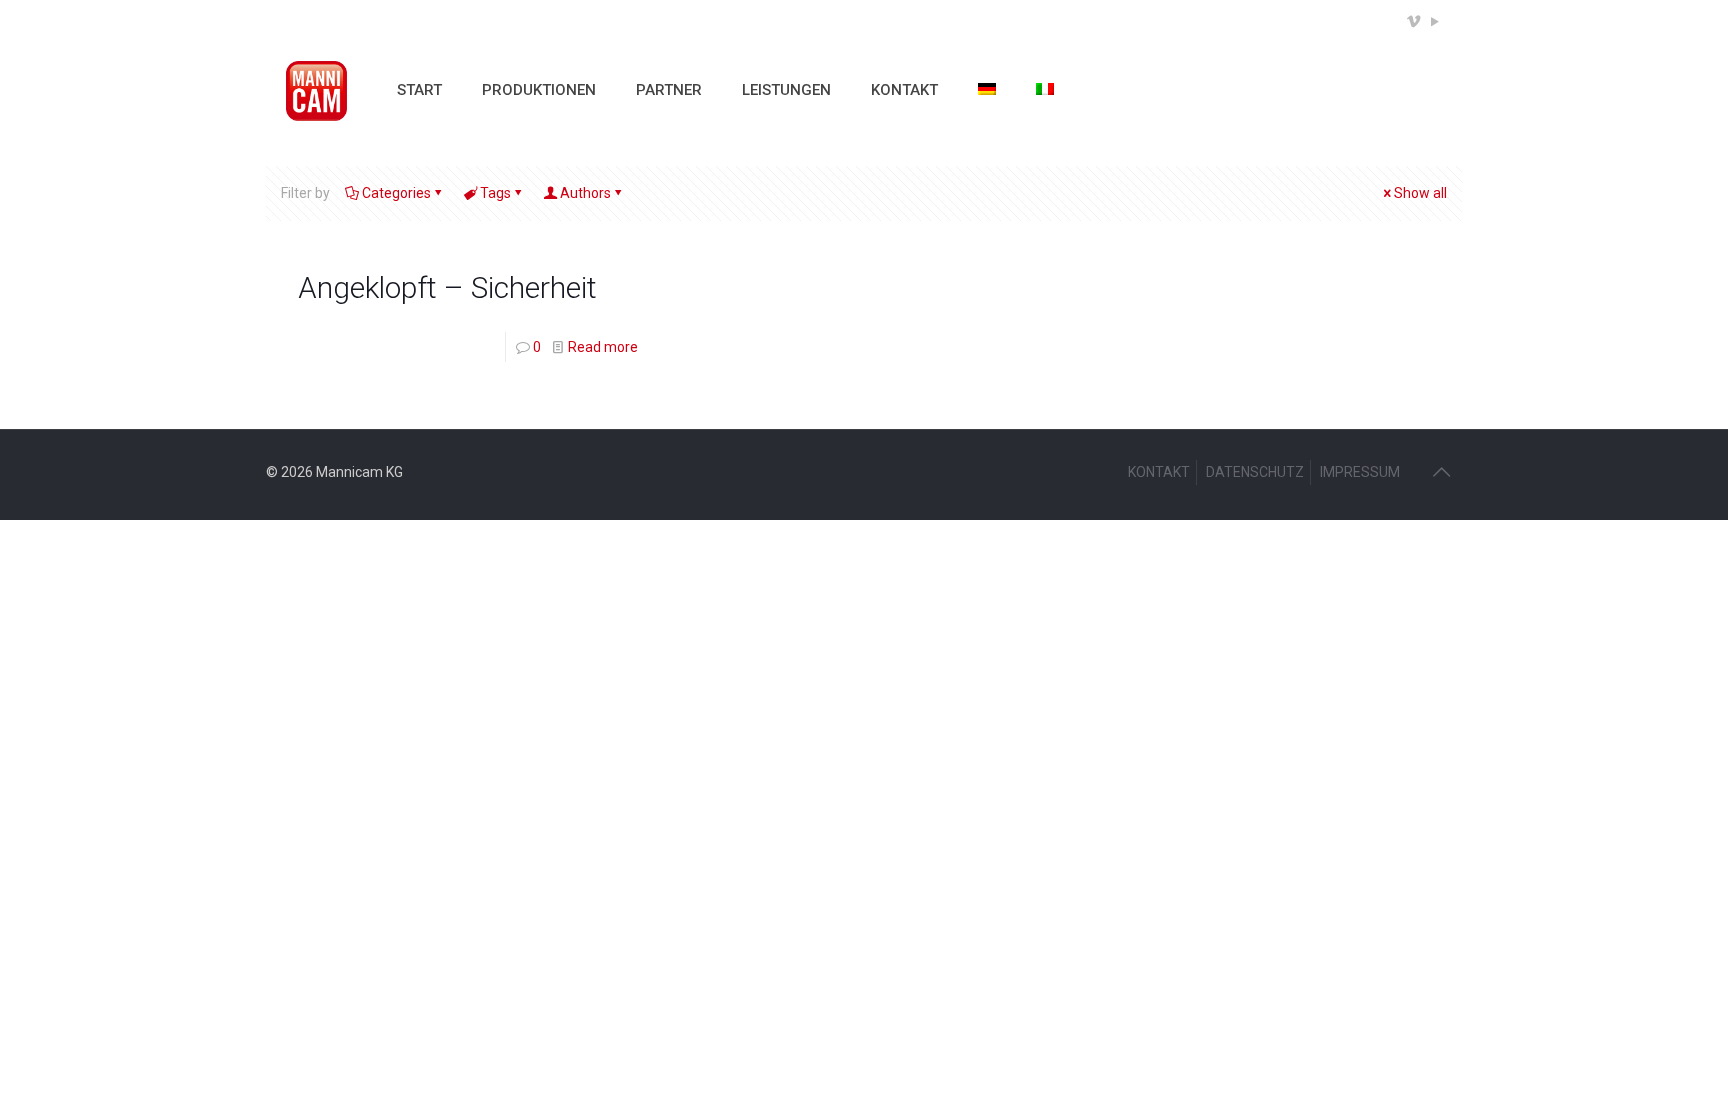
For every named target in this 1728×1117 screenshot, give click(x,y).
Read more (603, 347)
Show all (1420, 193)
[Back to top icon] (1441, 472)
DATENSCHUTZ (1255, 472)
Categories (396, 193)
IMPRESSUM (1360, 472)
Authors (585, 193)
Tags (495, 193)
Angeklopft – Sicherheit (447, 287)
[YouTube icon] (1434, 22)
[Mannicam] (316, 90)
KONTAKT (1159, 472)
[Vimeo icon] (1413, 22)
